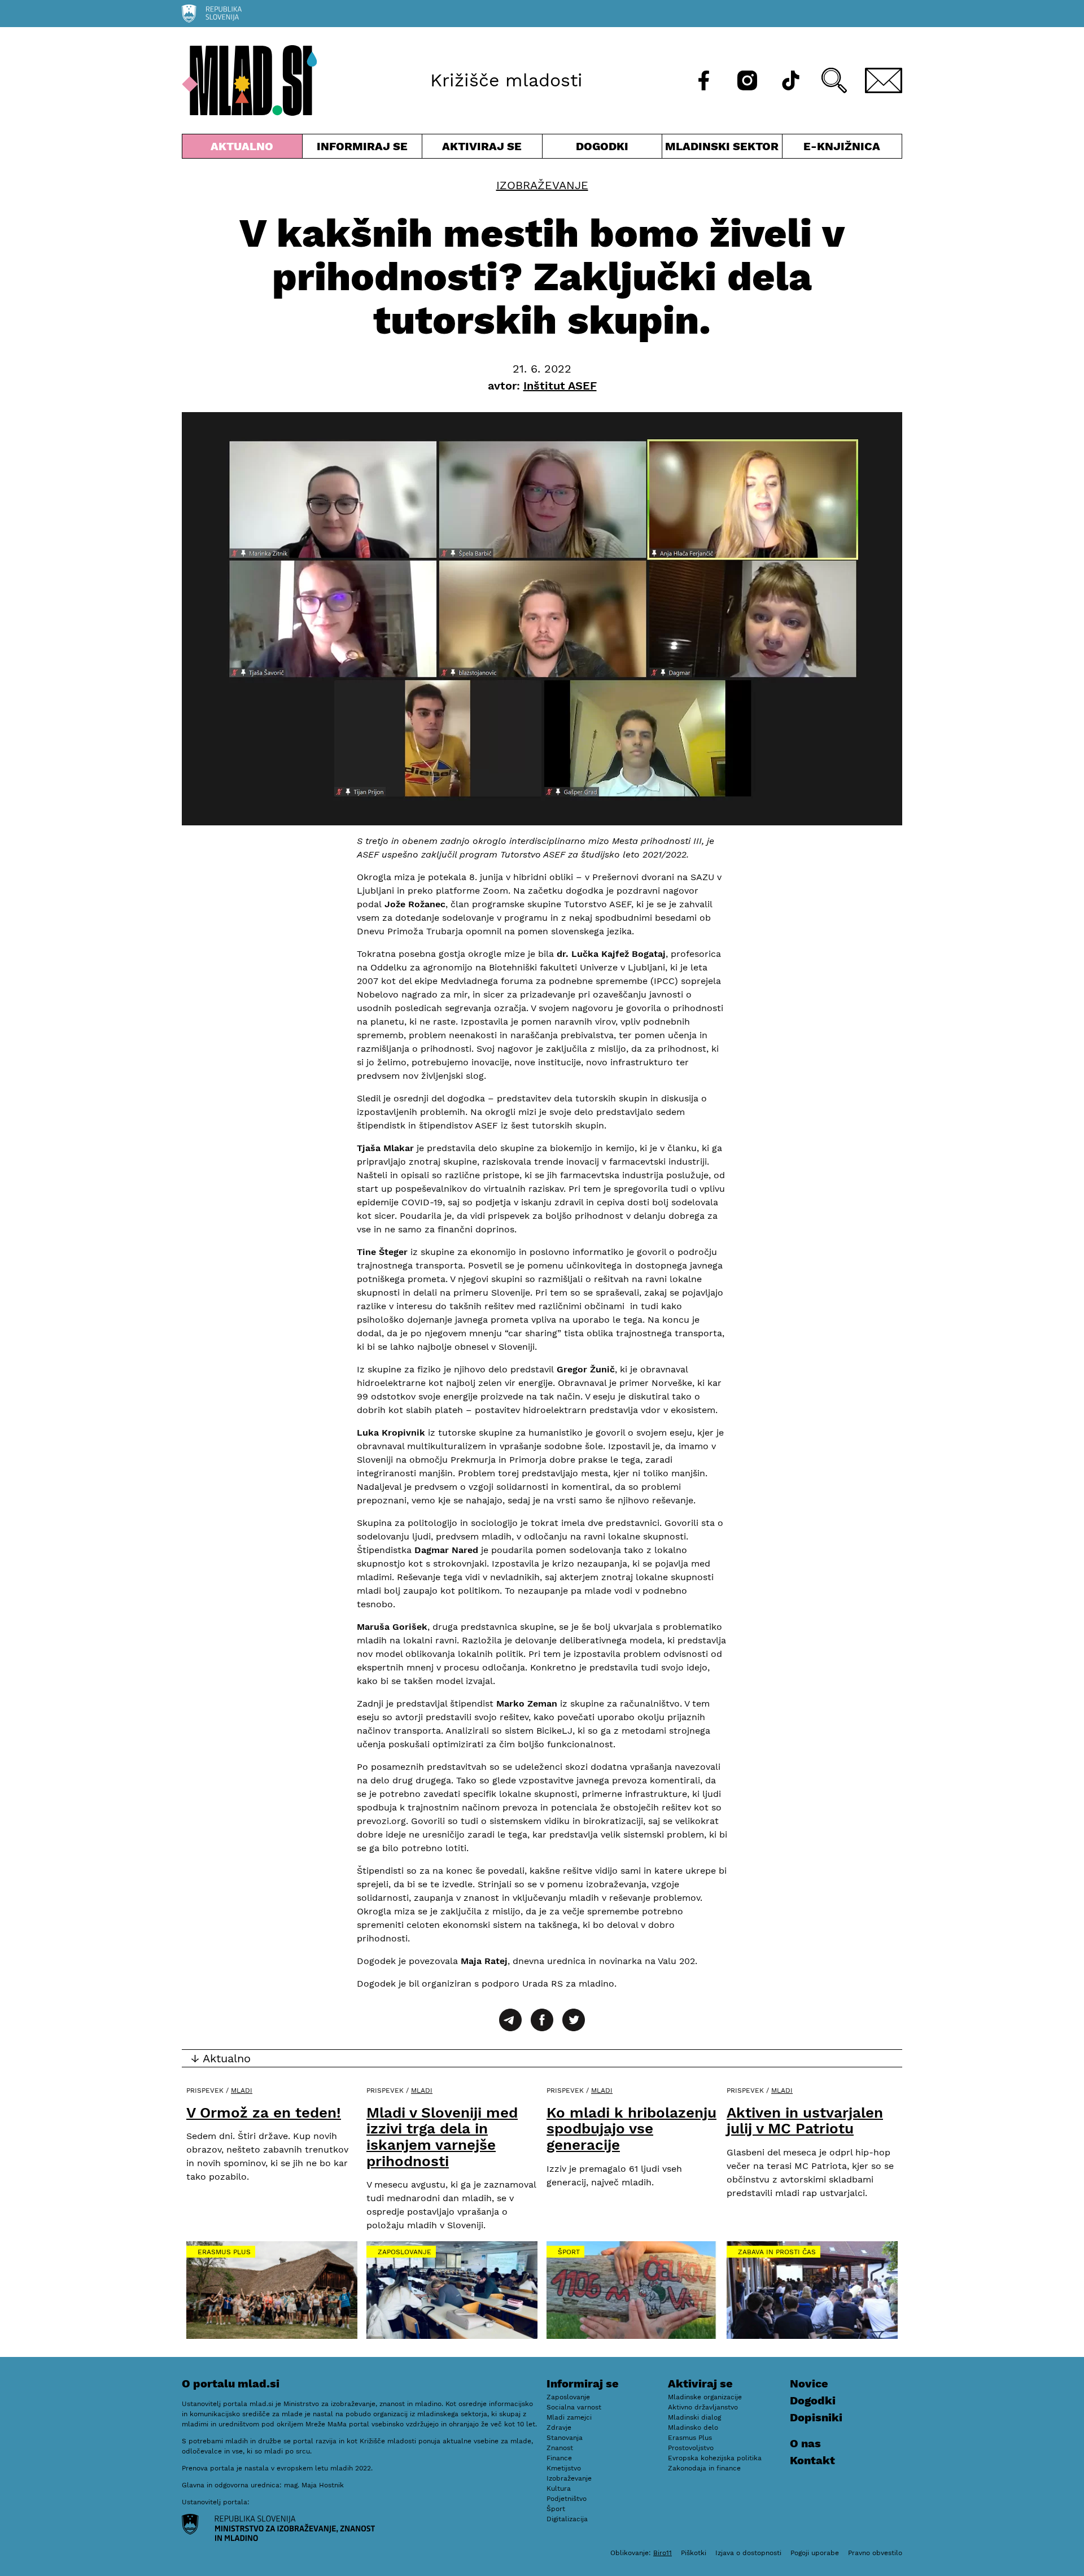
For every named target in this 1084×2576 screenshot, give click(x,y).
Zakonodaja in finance (704, 2468)
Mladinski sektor (722, 149)
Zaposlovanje (405, 2252)
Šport (569, 2252)
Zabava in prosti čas (777, 2252)
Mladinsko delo (693, 2428)
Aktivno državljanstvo (703, 2407)
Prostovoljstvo (691, 2448)
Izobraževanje (542, 185)
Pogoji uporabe (815, 2553)
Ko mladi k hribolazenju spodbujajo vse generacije (631, 2129)
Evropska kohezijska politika (715, 2458)
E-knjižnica (842, 146)
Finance (559, 2458)
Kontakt (812, 2460)
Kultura (559, 2488)
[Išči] (834, 80)
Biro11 (663, 2553)
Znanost (560, 2448)
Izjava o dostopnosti (748, 2553)
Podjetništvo (567, 2499)
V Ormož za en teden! (264, 2113)
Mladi (242, 2090)
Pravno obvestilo (875, 2553)
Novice (809, 2383)
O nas (805, 2443)
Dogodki (602, 146)
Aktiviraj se (482, 149)
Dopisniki (816, 2417)
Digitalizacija (567, 2519)
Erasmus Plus (224, 2252)
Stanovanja (565, 2438)
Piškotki (694, 2553)
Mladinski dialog (694, 2417)
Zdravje (559, 2428)
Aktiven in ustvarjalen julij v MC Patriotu (805, 2121)
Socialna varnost (574, 2407)
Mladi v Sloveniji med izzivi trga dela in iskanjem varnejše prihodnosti (442, 2137)
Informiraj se (362, 149)
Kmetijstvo (564, 2468)
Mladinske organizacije (705, 2397)
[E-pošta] (884, 80)
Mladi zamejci (569, 2417)
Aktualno (244, 149)
